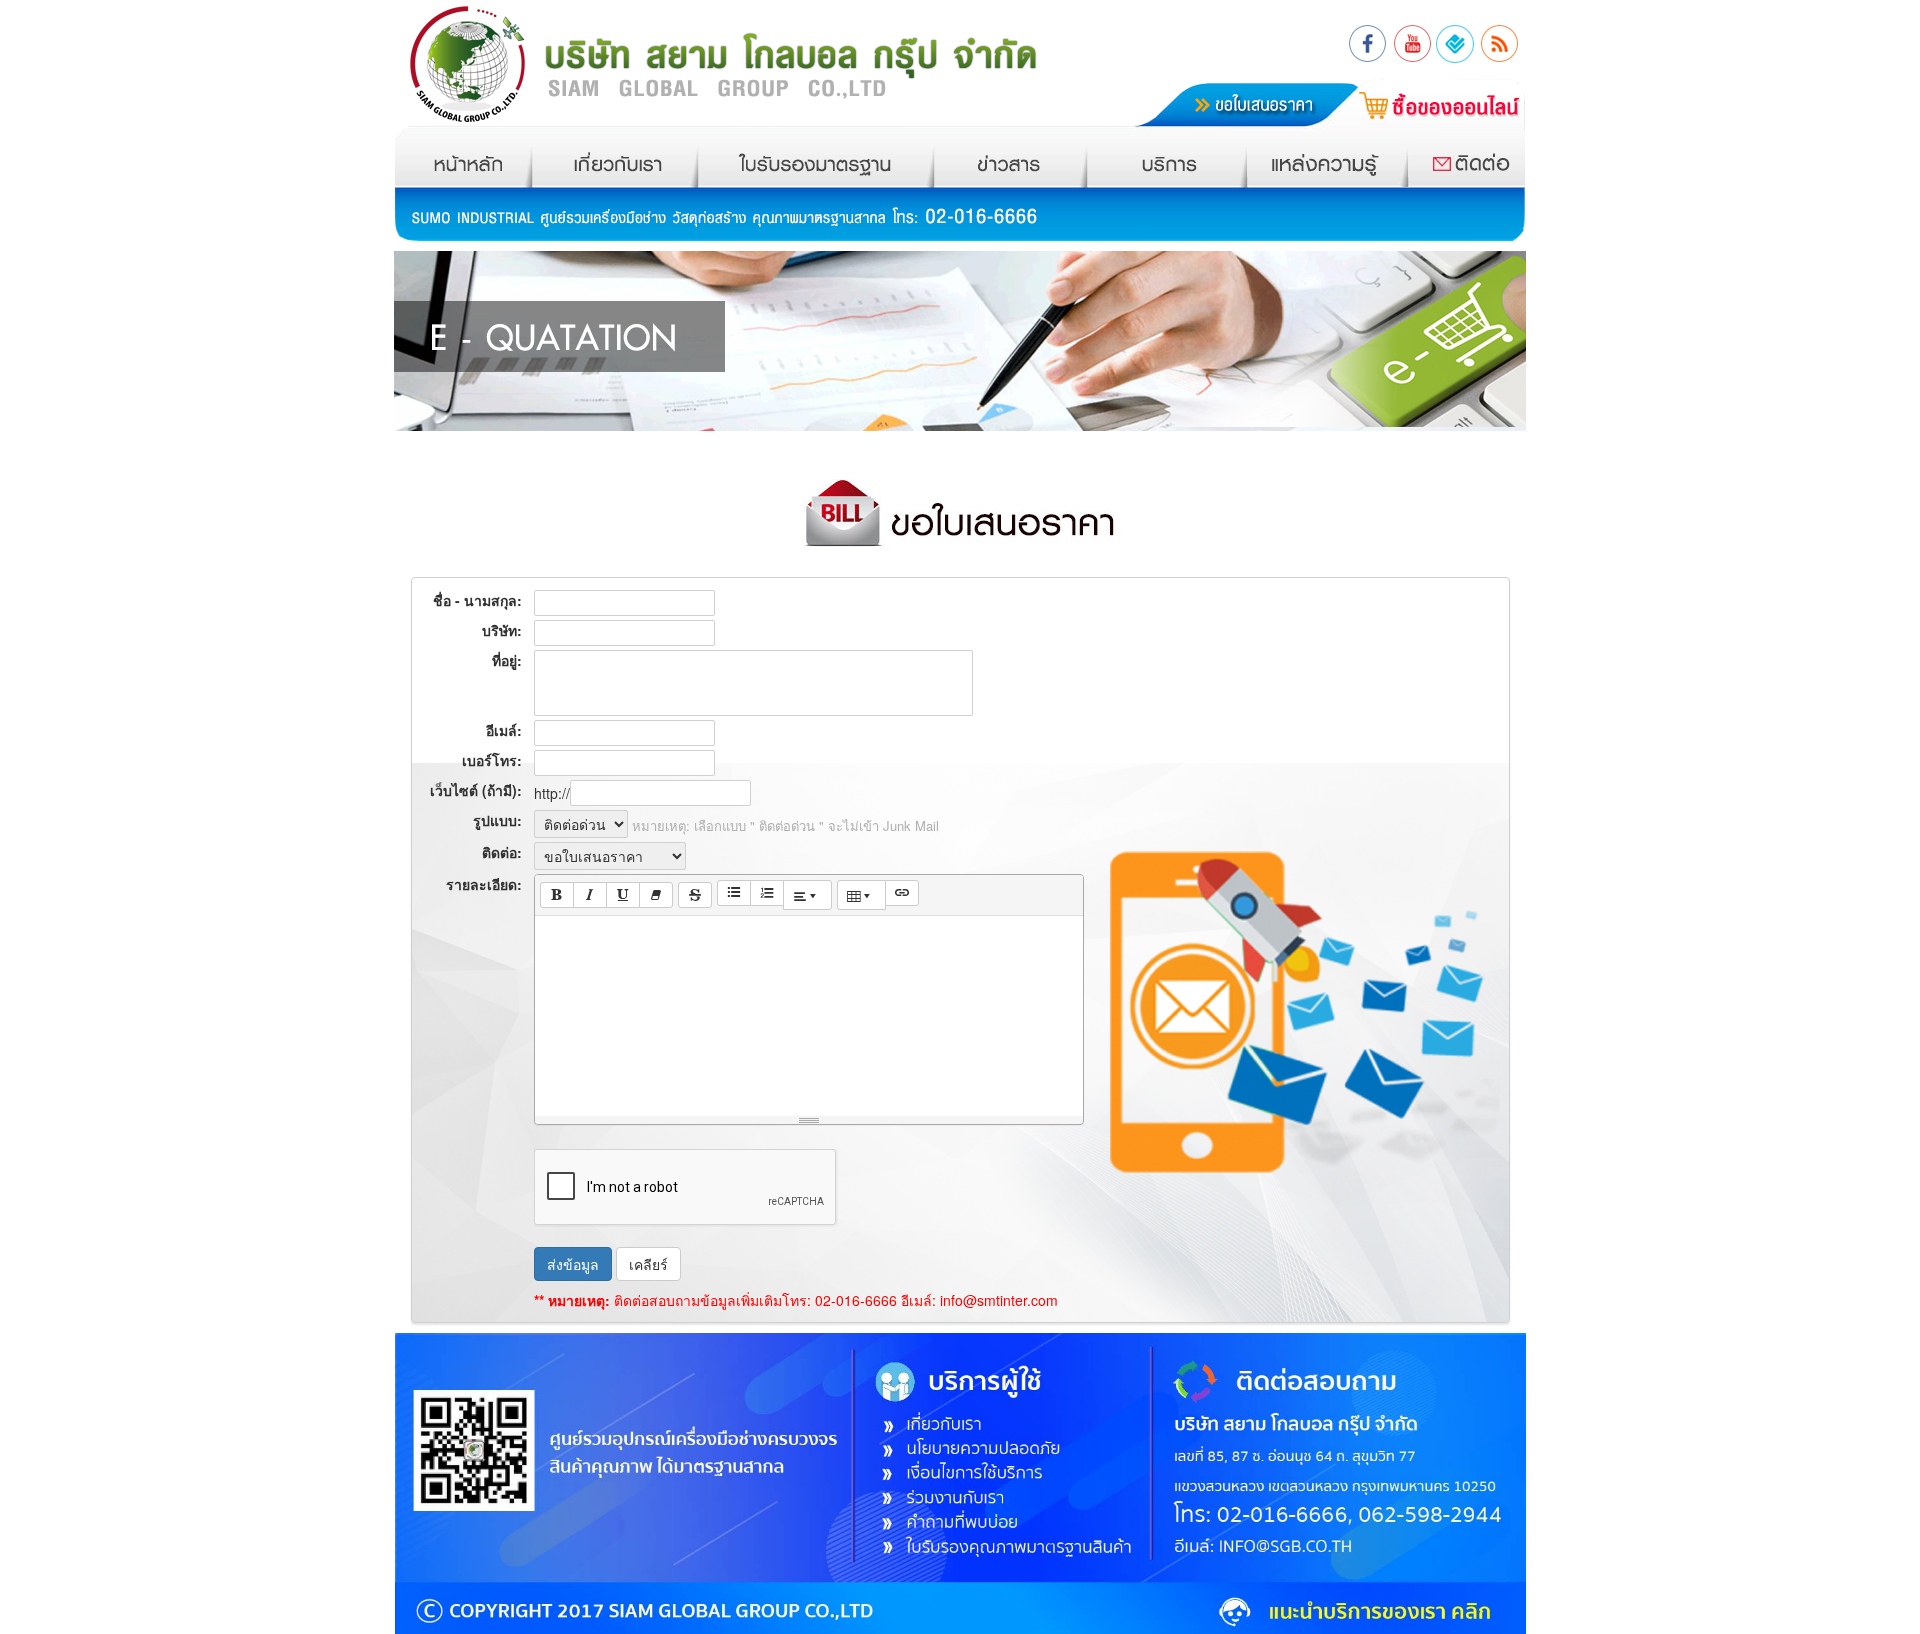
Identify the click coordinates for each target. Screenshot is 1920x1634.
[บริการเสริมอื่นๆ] (1167, 153)
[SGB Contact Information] (1456, 38)
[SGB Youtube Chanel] (1411, 38)
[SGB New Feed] (1498, 38)
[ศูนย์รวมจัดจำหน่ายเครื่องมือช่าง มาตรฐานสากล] (747, 60)
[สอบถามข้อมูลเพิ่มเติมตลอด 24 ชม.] (1340, 153)
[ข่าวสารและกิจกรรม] (1011, 153)
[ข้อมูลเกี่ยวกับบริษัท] (614, 153)
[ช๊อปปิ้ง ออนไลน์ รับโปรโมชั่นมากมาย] (1432, 96)
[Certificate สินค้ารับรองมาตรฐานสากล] (815, 153)
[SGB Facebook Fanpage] (1368, 38)
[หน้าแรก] (468, 153)
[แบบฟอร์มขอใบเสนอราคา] (1217, 85)
